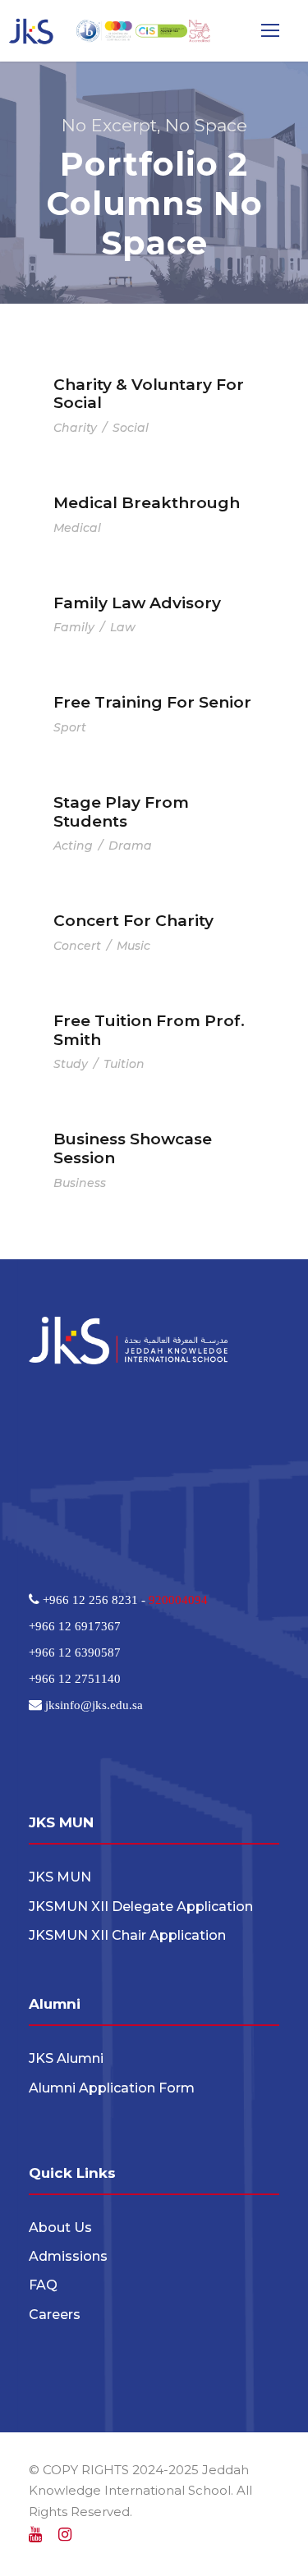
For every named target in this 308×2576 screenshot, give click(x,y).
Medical (77, 528)
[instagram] (65, 2535)
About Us (60, 2228)
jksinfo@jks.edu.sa (92, 1705)
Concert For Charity (133, 921)
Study (71, 1064)
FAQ (43, 2285)
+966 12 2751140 (75, 1678)
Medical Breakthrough (147, 503)
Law (123, 627)
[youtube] (35, 2535)
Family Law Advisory (137, 603)
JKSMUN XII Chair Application (127, 1935)
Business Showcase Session (133, 1148)
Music (133, 946)
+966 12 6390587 (75, 1652)
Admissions (68, 2256)
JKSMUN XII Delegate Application (141, 1907)
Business (80, 1183)
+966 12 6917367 (75, 1626)
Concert (77, 946)
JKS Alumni (66, 2058)
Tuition (124, 1064)
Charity (75, 428)
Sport (70, 727)
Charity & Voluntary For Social (149, 394)
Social (131, 428)
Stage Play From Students (121, 812)
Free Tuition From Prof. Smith (149, 1030)
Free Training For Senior (152, 702)
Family (74, 627)
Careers (55, 2315)
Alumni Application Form (112, 2088)
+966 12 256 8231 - (94, 1600)
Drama (130, 846)
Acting (73, 846)
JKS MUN (60, 1877)
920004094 (178, 1600)
